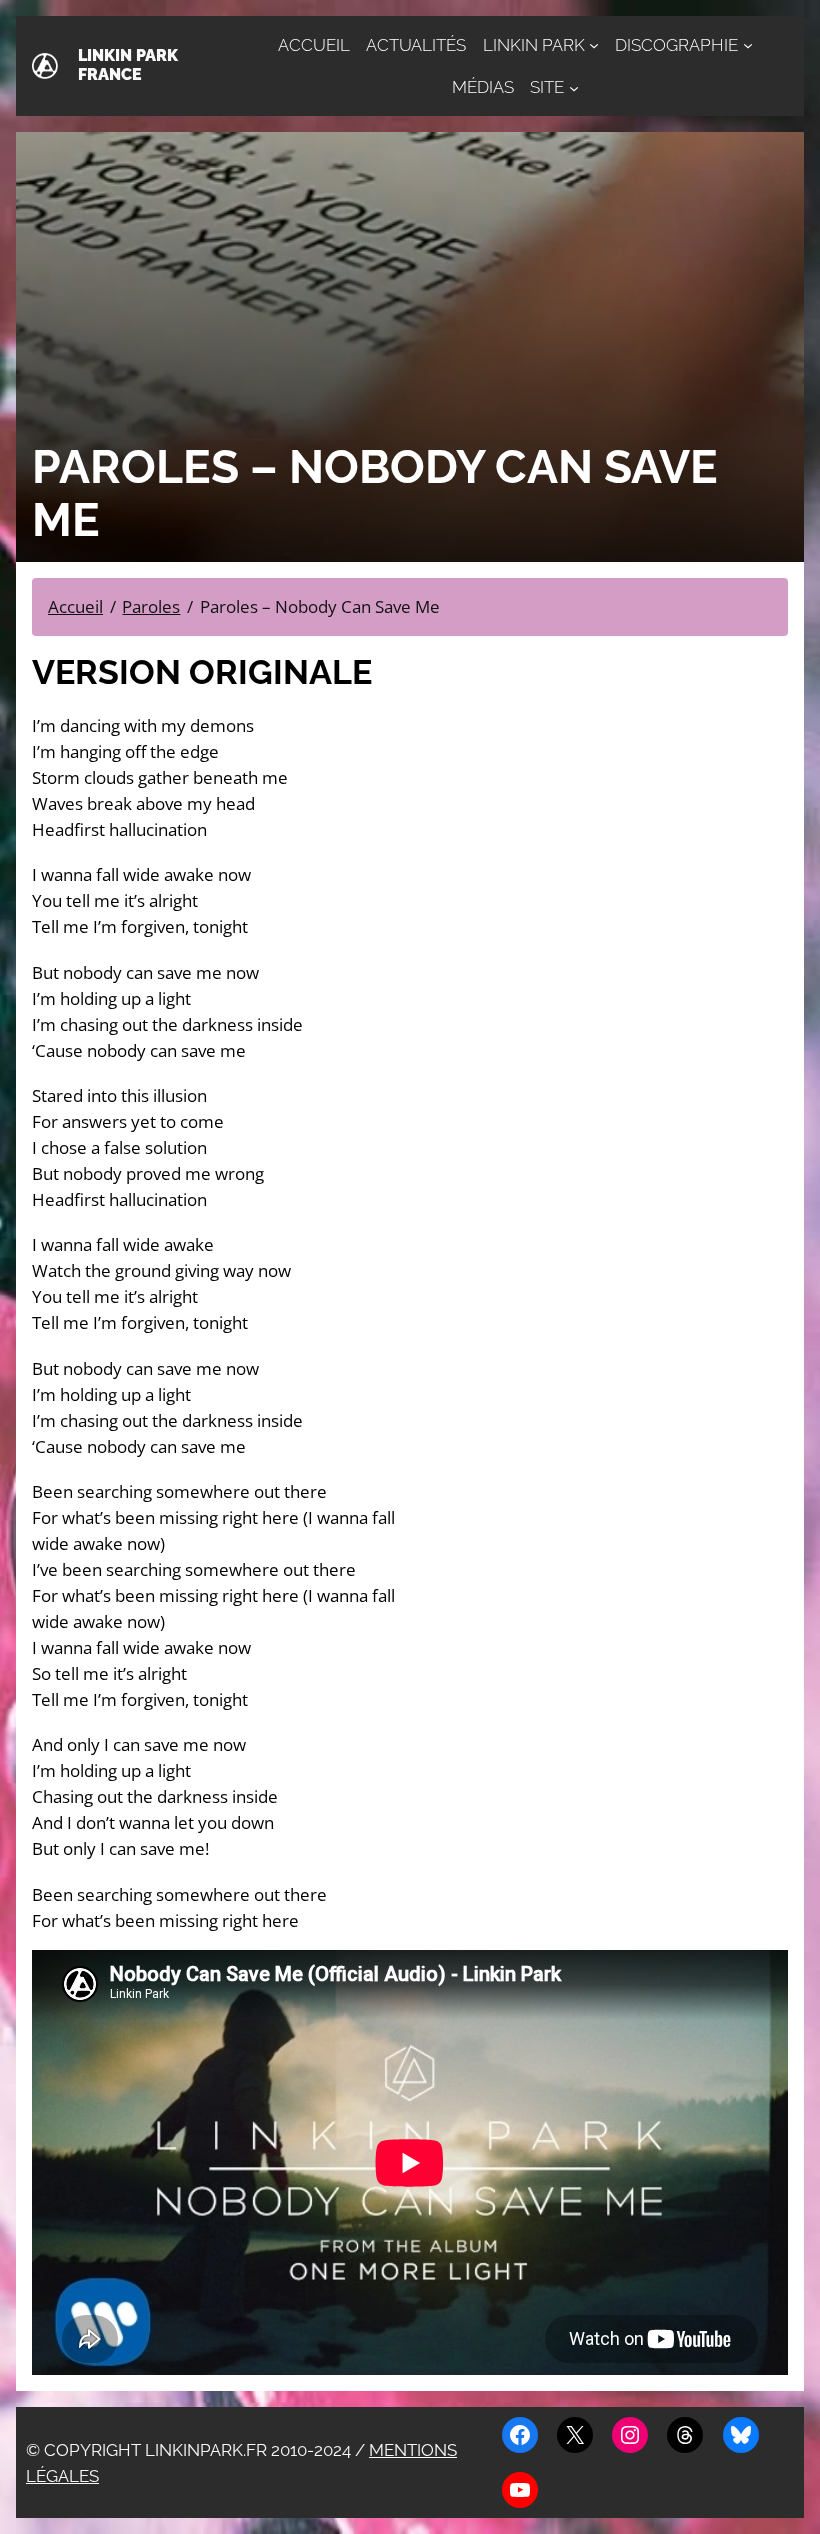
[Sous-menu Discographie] (748, 45)
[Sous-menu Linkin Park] (594, 45)
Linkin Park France (128, 65)
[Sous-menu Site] (574, 87)
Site (547, 87)
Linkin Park (534, 45)
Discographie (676, 45)
